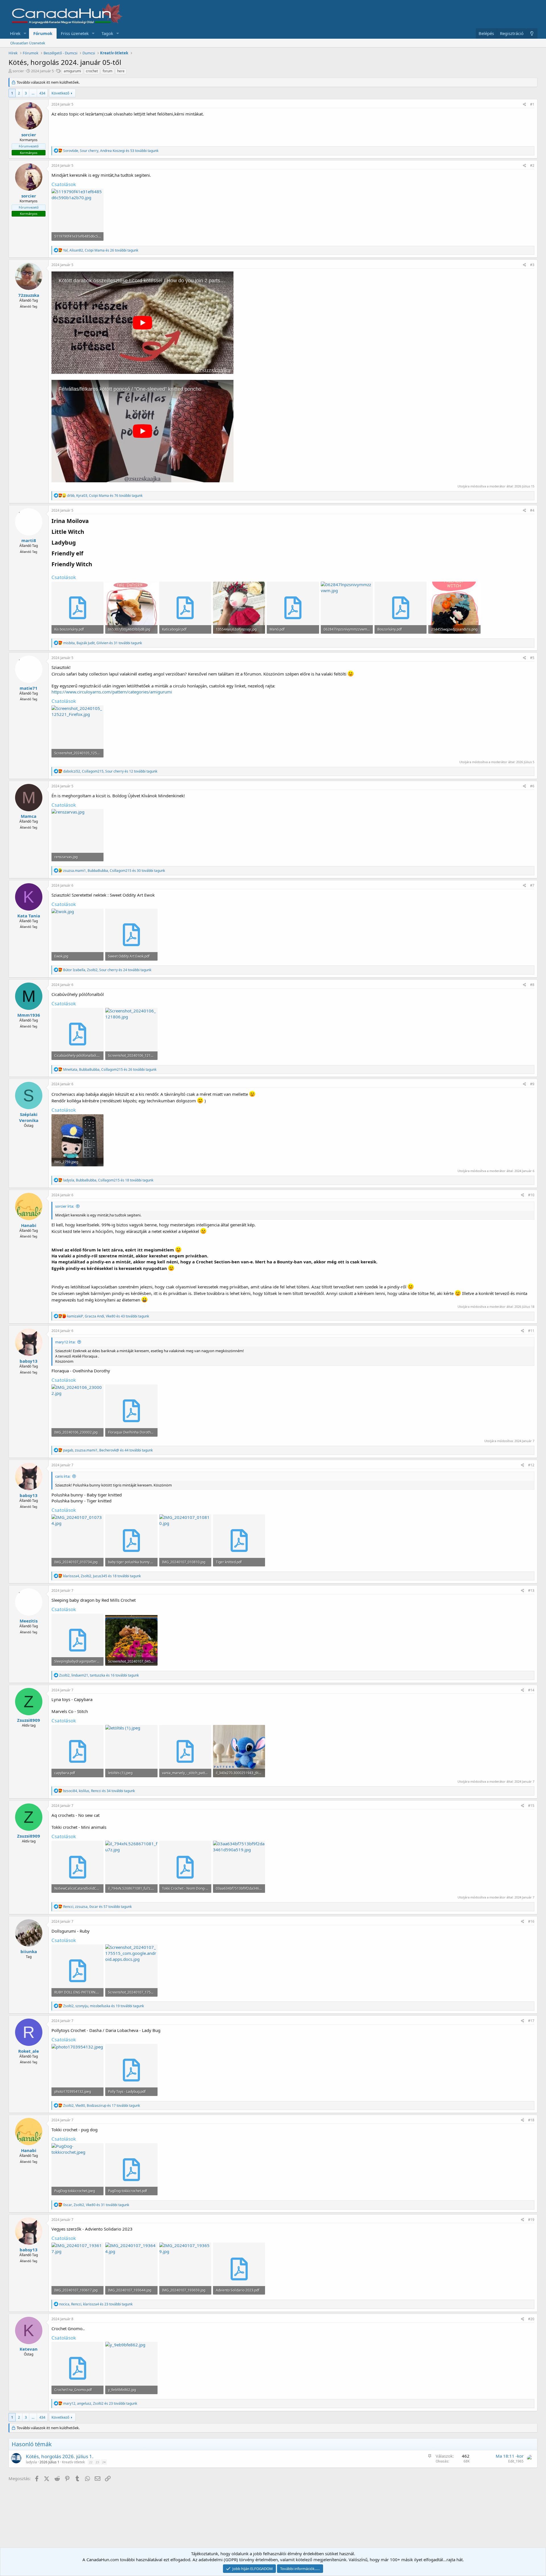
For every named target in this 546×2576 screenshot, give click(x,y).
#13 (531, 1590)
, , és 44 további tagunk (108, 1450)
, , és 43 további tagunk (108, 1316)
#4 (532, 510)
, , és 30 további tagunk (114, 871)
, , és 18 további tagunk (108, 1180)
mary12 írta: (65, 1342)
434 (42, 93)
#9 (532, 1084)
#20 (531, 2319)
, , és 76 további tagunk (105, 496)
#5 (532, 658)
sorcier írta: (65, 1206)
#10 (531, 1195)
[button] (25, 33)
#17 (531, 2021)
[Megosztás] (525, 105)
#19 (531, 2220)
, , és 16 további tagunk (99, 1675)
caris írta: (63, 1476)
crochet (92, 71)
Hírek (15, 33)
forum (107, 71)
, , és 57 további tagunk (97, 1907)
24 (104, 2462)
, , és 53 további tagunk (111, 151)
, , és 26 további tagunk (101, 250)
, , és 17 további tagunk (102, 2106)
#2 (532, 165)
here (121, 71)
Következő (60, 93)
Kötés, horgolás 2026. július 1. (60, 2456)
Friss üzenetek (75, 33)
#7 (532, 885)
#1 (532, 104)
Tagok (107, 33)
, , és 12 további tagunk (110, 771)
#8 (532, 985)
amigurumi (72, 71)
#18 (531, 2120)
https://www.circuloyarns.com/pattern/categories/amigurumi (112, 692)
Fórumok (43, 33)
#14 (531, 1690)
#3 (532, 265)
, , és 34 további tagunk (99, 1791)
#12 (531, 1465)
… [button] (33, 93)
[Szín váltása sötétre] (532, 33)
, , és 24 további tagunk (107, 970)
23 (97, 2462)
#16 (531, 1921)
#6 (532, 786)
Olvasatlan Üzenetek (28, 43)
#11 (531, 1331)
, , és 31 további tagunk (103, 643)
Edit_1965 (516, 2461)
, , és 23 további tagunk (96, 2304)
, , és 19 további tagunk (104, 2006)
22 (91, 2462)
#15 (531, 1806)
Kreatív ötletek (73, 2462)
